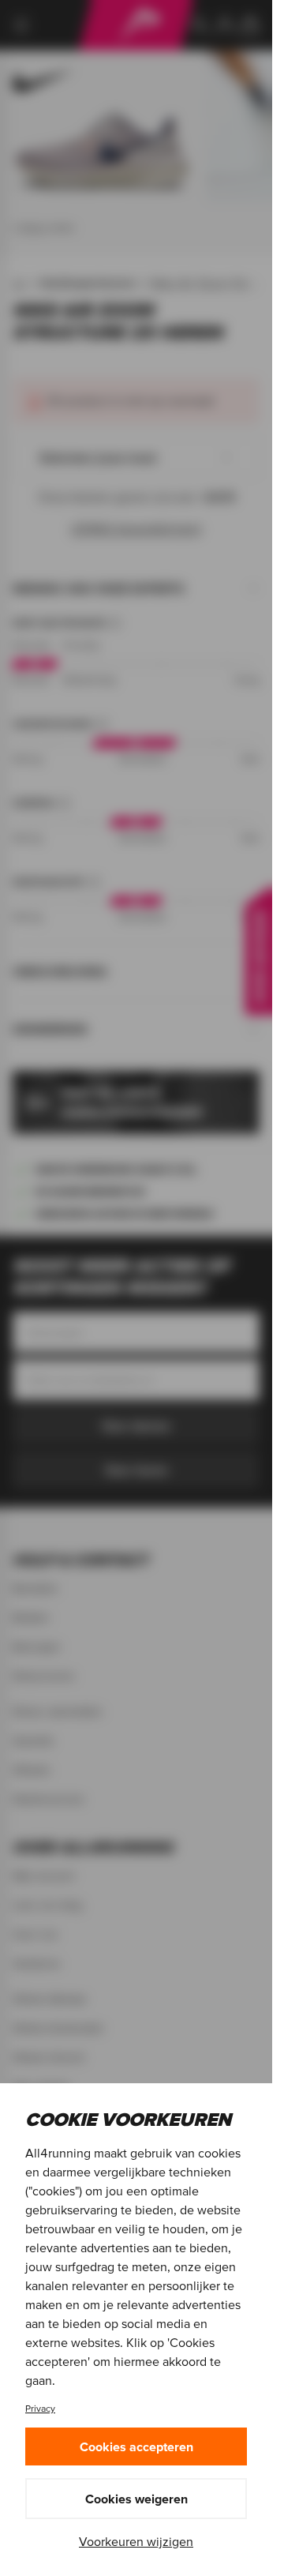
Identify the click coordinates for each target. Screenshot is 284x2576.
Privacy (40, 2408)
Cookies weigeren (136, 2499)
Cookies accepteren (136, 2446)
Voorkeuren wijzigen (136, 2541)
